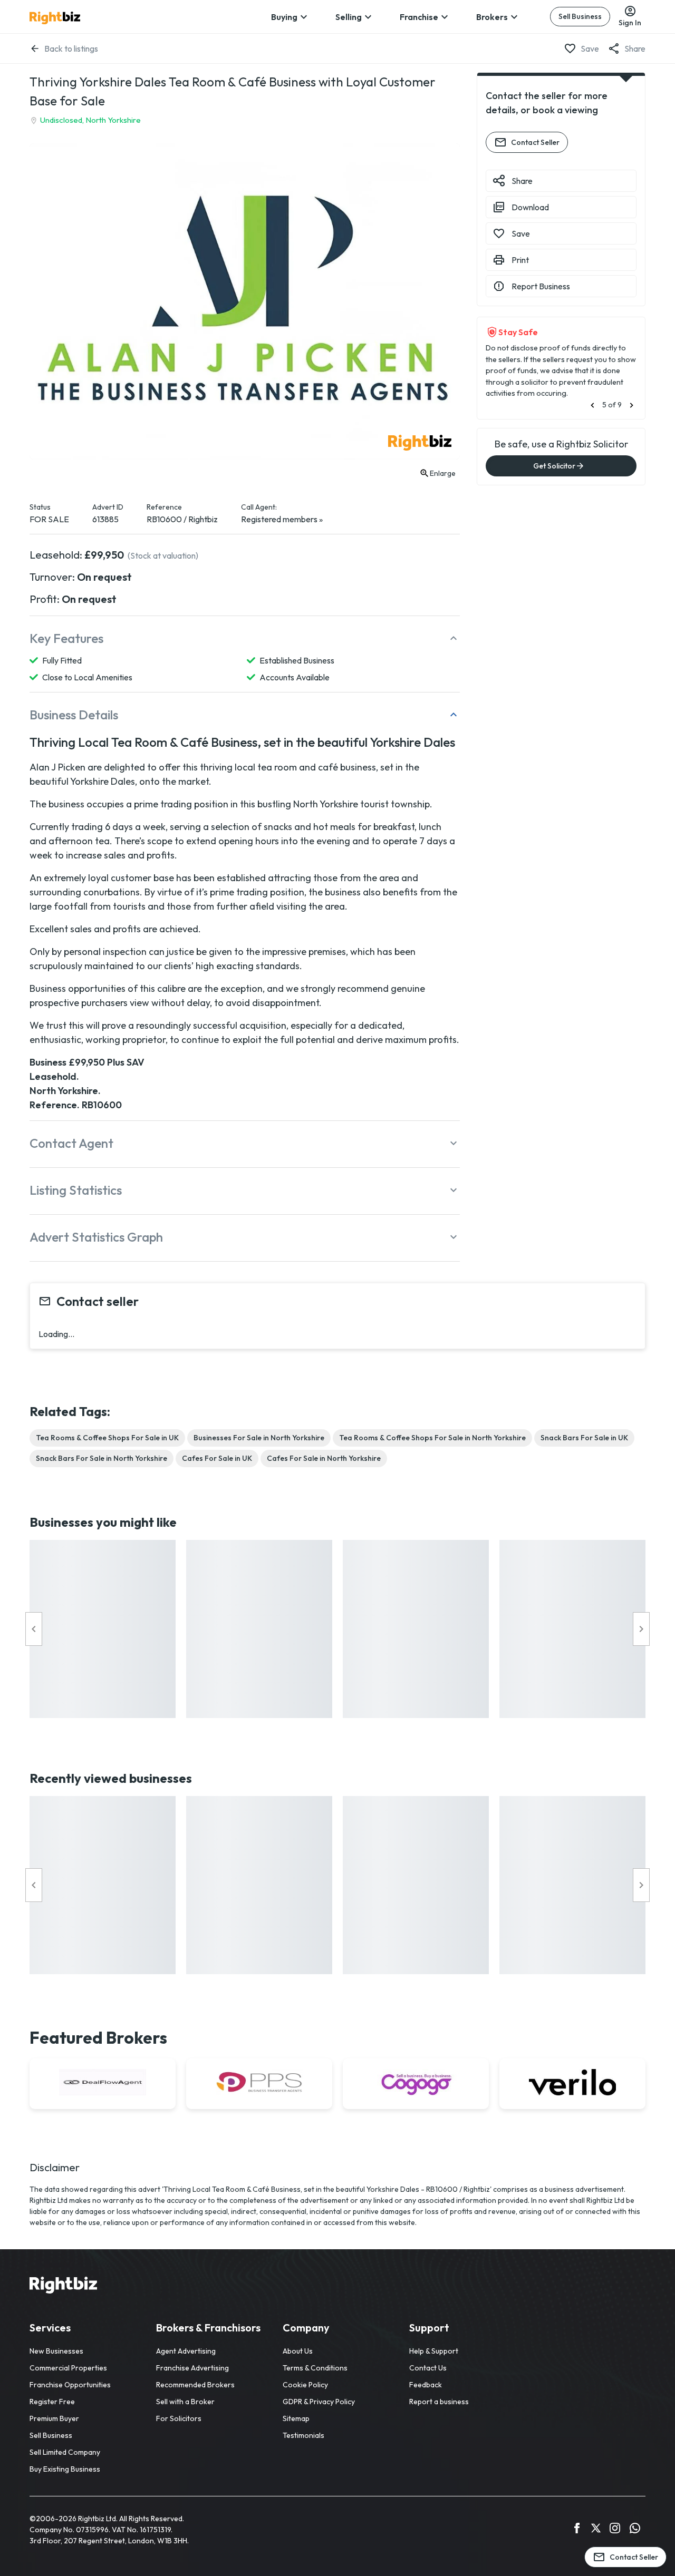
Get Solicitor (554, 466)
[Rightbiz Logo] (63, 2287)
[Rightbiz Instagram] (615, 2530)
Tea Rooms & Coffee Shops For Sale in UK (107, 1438)
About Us (298, 2351)
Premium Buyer (54, 2418)
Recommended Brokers (195, 2385)
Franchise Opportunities (70, 2385)
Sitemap (296, 2418)
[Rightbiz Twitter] (596, 2530)
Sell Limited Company (65, 2452)
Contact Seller (535, 142)
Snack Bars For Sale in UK (584, 1438)
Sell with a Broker (185, 2402)
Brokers (492, 17)
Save (590, 48)
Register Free (52, 2402)
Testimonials (303, 2435)
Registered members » (282, 519)
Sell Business (580, 16)
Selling (349, 17)
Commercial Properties (68, 2368)
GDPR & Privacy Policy (319, 2402)
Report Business (541, 286)
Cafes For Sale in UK (217, 1458)
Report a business (439, 2402)
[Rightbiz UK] (55, 18)
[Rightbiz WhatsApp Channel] (635, 2530)
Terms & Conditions (315, 2368)
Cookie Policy (305, 2385)
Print (520, 260)
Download (530, 207)
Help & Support (434, 2351)
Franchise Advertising (192, 2368)
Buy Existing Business (65, 2469)
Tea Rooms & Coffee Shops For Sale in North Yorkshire (432, 1438)
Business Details (74, 715)
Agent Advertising (186, 2351)
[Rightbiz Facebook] (577, 2530)
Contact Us (428, 2368)
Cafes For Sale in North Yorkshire (324, 1458)
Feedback (426, 2385)
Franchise (419, 17)
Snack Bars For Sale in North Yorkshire (102, 1458)
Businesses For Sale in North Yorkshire (259, 1438)
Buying (284, 17)
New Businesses (56, 2351)
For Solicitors (179, 2418)
